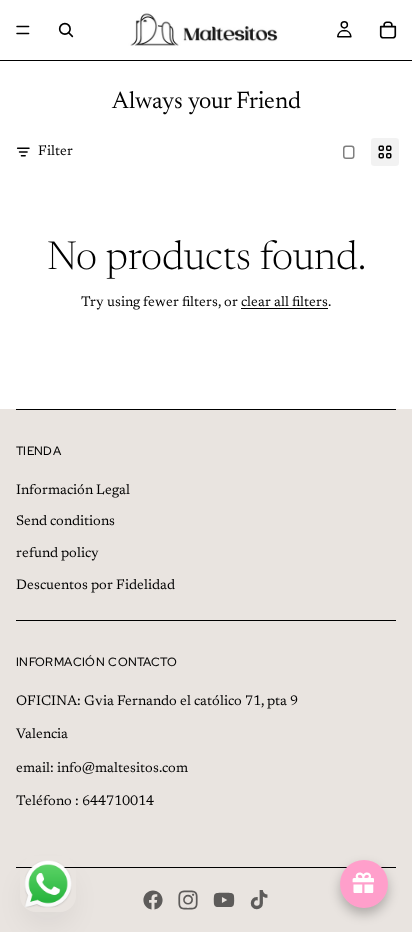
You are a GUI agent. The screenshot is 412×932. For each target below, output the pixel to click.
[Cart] (388, 30)
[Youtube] (224, 900)
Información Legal (73, 491)
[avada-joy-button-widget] (364, 884)
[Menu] (23, 30)
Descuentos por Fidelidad (95, 586)
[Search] (66, 30)
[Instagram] (188, 900)
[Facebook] (153, 900)
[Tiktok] (259, 900)
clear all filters (284, 303)
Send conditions (65, 522)
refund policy (57, 554)
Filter (55, 152)
